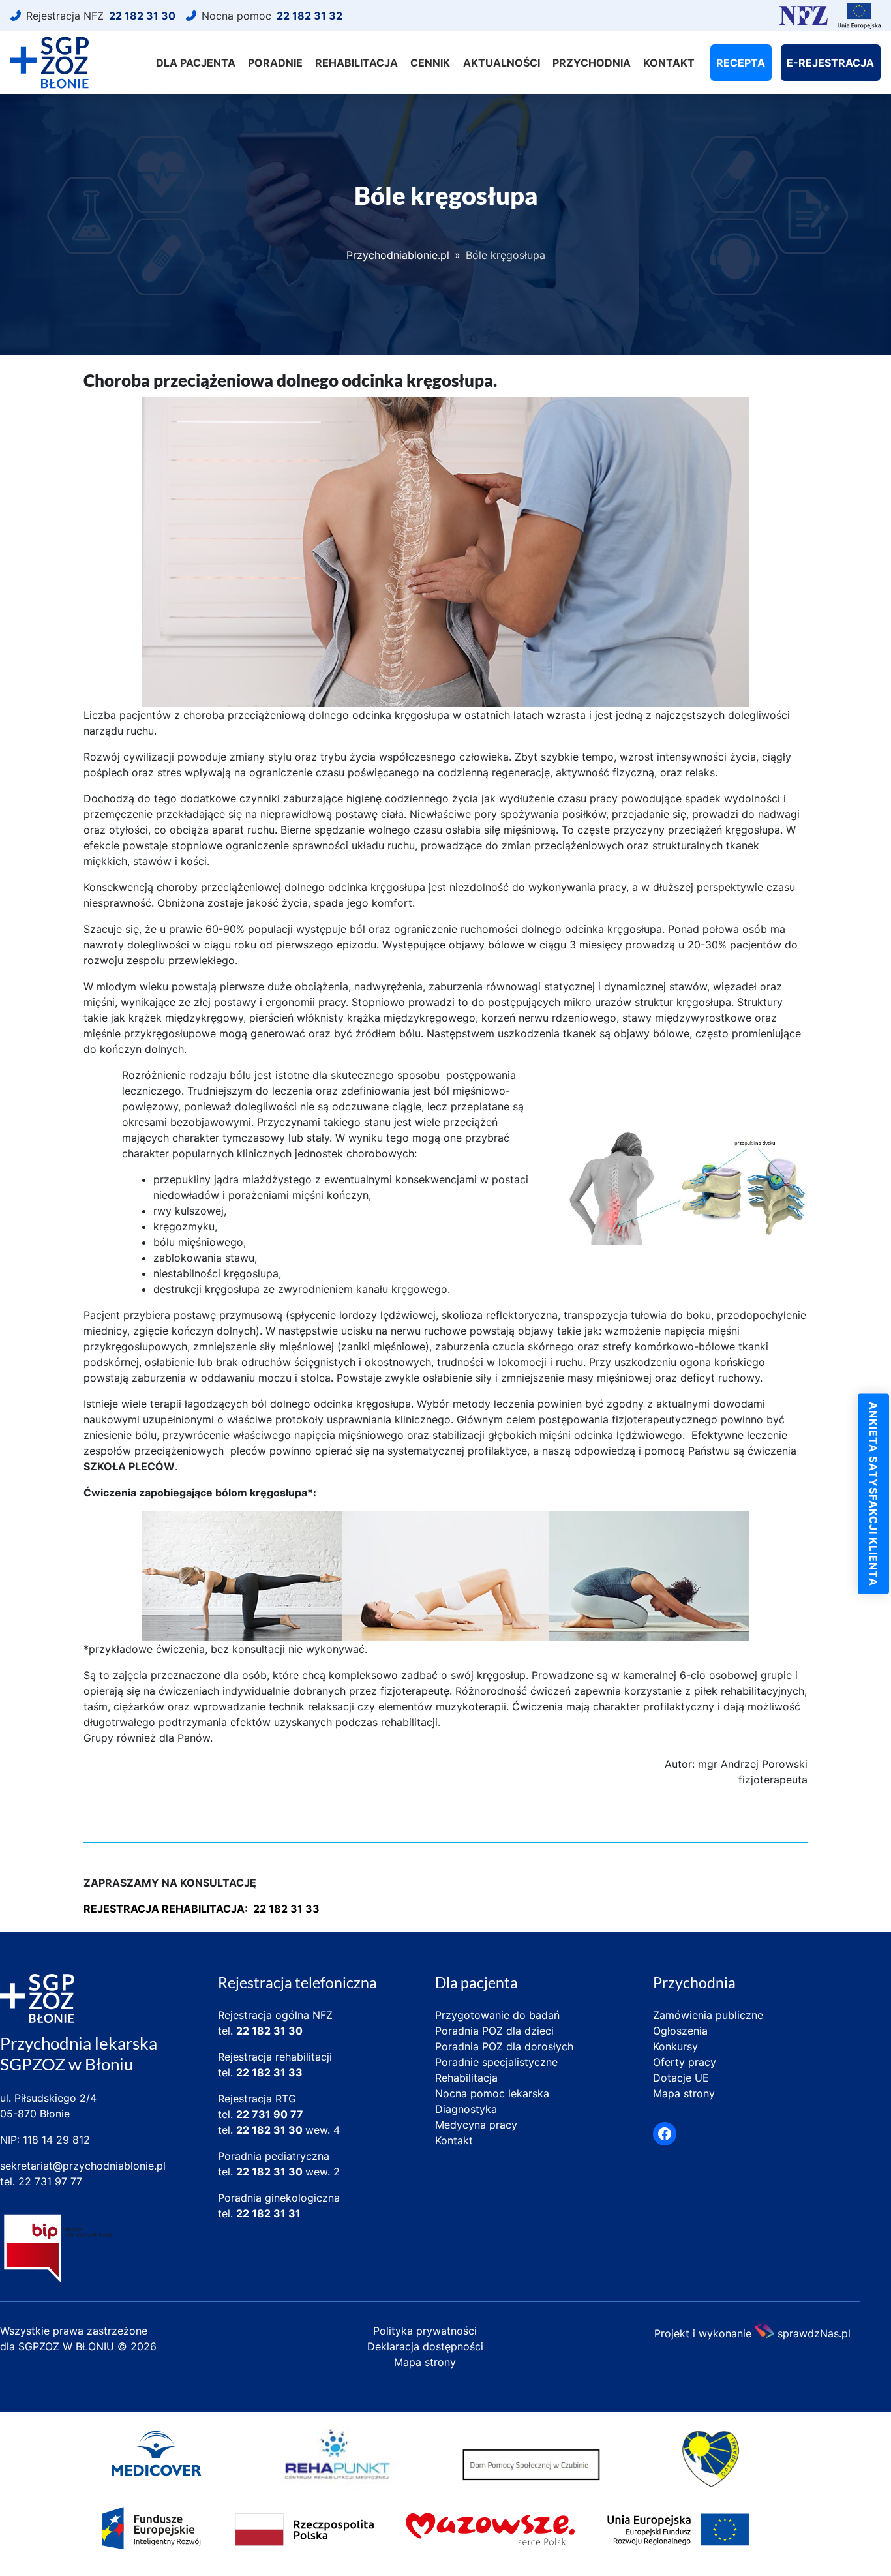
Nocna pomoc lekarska (492, 2093)
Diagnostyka (466, 2109)
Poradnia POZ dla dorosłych (504, 2046)
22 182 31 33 (269, 2072)
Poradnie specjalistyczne (496, 2062)
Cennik (430, 63)
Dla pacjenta (196, 63)
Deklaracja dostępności (425, 2346)
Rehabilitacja (356, 63)
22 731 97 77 (50, 2181)
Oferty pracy (685, 2062)
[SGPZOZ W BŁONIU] (50, 63)
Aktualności (502, 63)
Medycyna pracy (476, 2125)
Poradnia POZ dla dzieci (494, 2031)
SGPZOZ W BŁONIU (68, 2346)
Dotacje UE (681, 2078)
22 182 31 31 (268, 2213)
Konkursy (675, 2046)
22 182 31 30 (269, 2031)
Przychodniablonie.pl (398, 255)
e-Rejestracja (830, 63)
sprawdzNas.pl (814, 2332)
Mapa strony (684, 2093)
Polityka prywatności (425, 2331)
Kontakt (669, 63)
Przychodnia (592, 63)
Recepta (741, 63)
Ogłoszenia (680, 2031)
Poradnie (275, 63)
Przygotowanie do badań (497, 2015)
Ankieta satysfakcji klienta (873, 1494)
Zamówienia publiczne (708, 2015)
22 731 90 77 (270, 2114)
